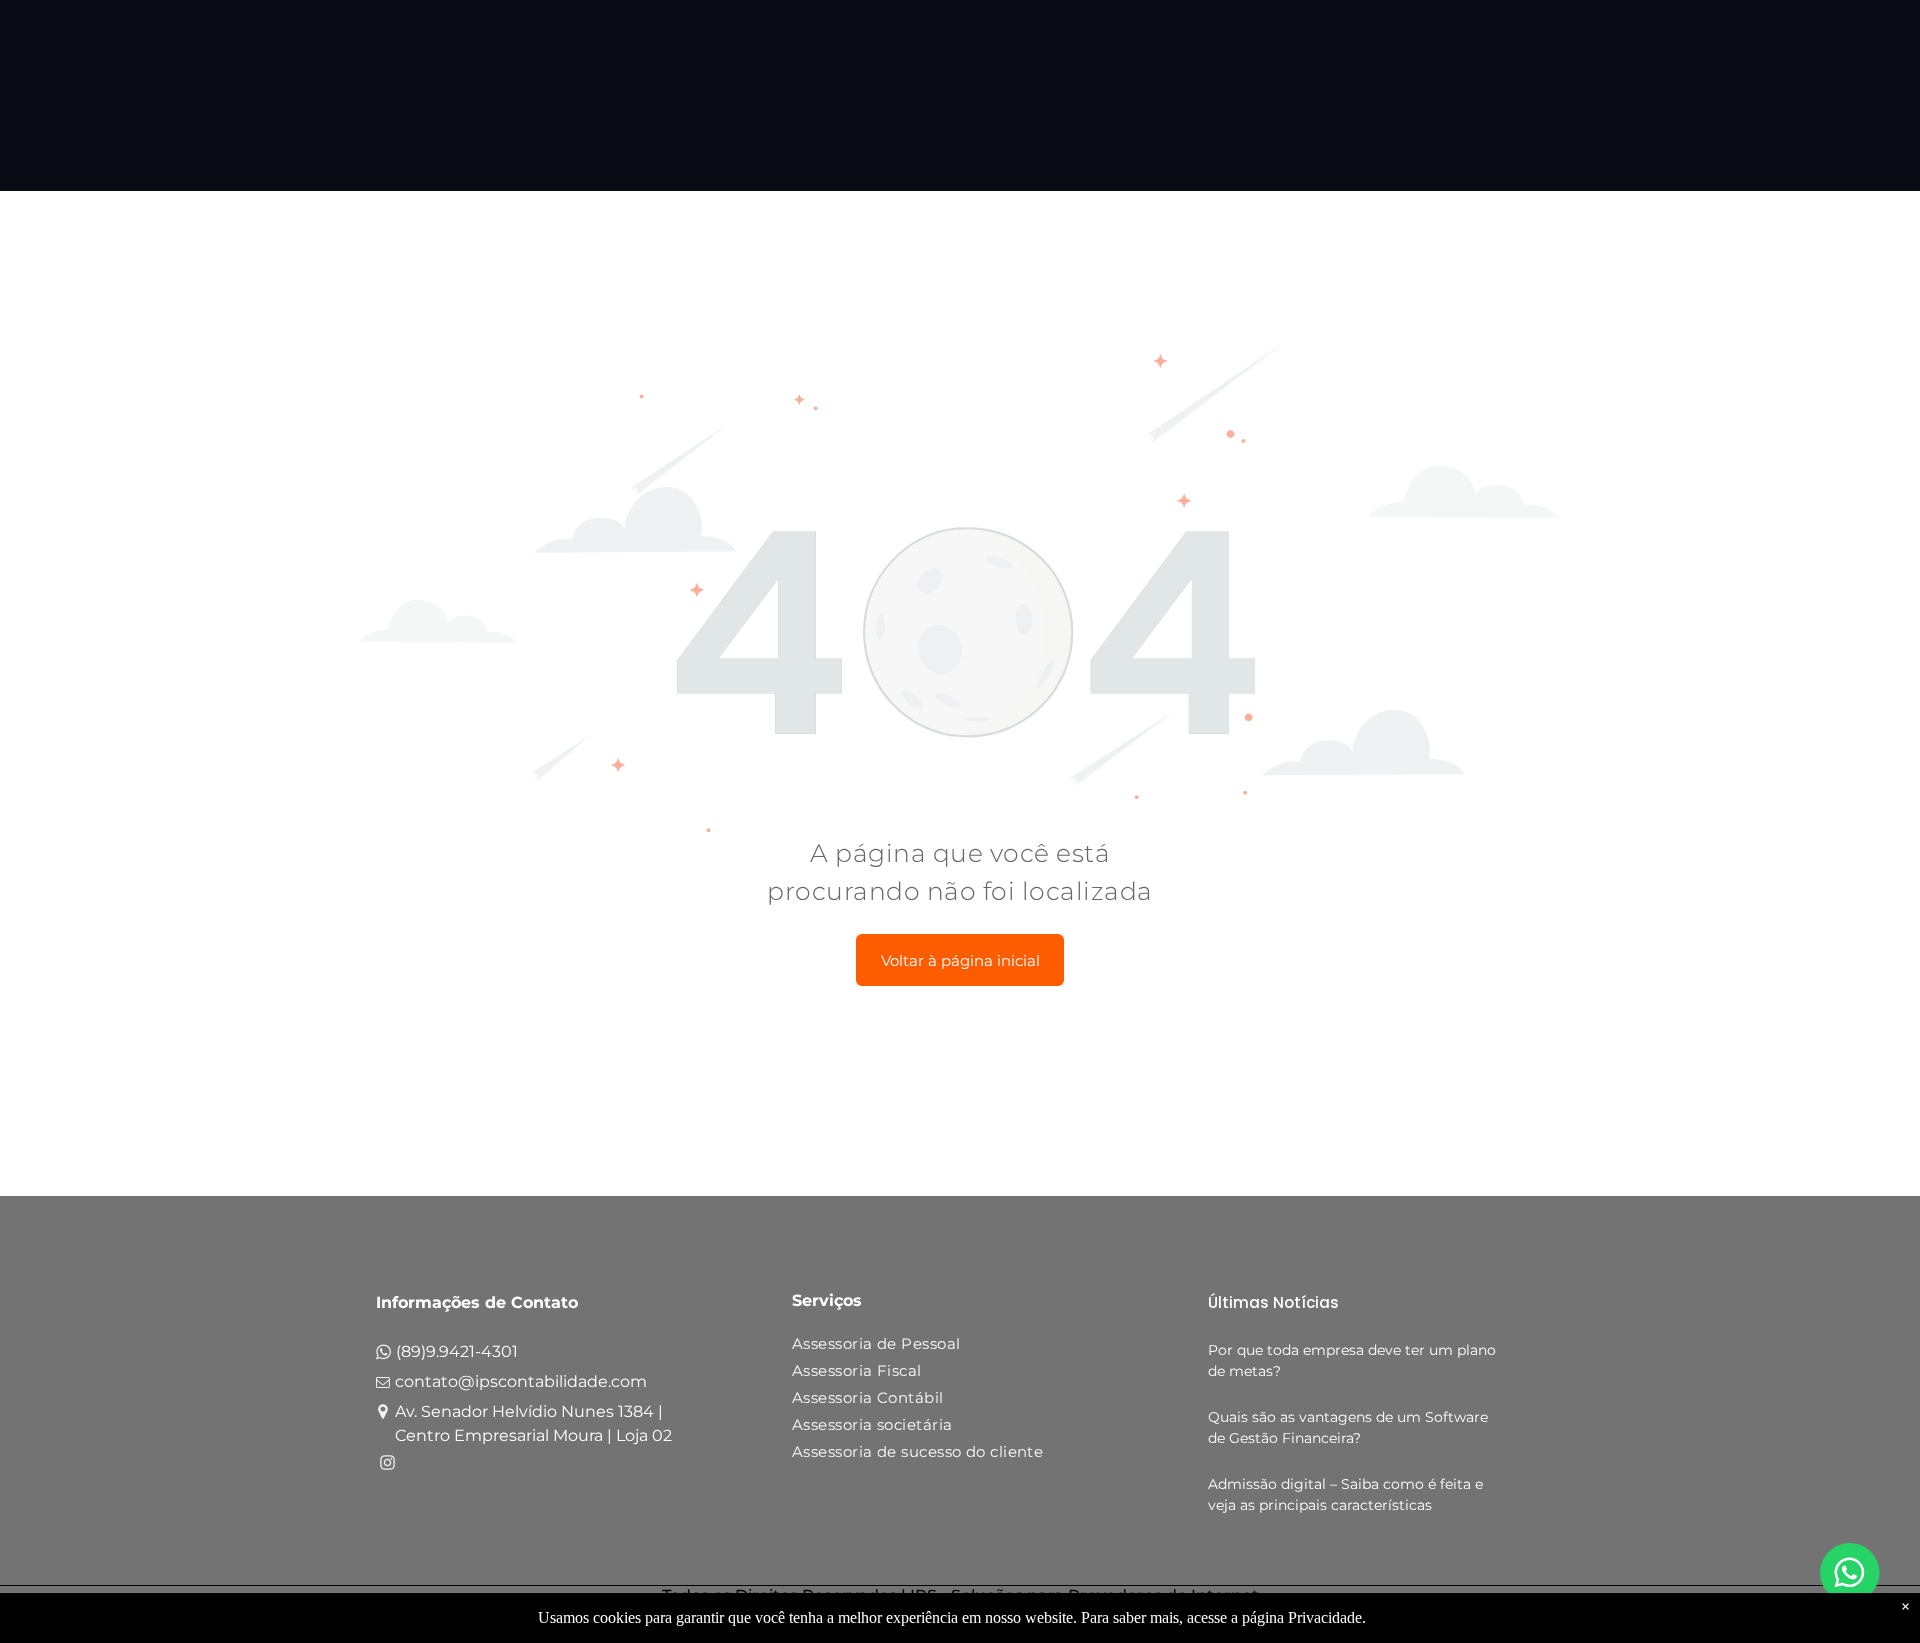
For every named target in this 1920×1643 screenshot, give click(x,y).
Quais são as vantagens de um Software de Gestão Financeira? (1348, 1427)
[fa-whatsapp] (383, 1356)
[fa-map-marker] (383, 1414)
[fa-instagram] (387, 1465)
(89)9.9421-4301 (457, 1351)
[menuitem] (952, 1347)
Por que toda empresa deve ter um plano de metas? (1352, 1360)
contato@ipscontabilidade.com (521, 1381)
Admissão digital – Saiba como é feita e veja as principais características (1345, 1494)
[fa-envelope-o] (383, 1386)
